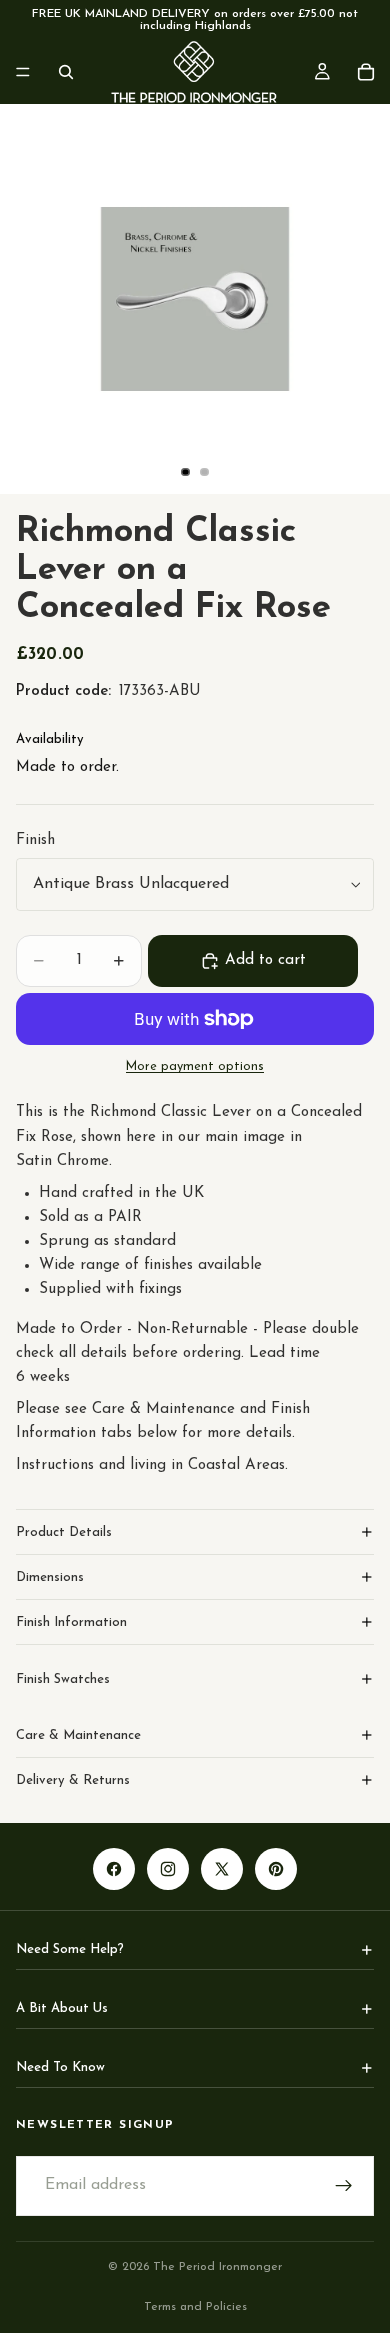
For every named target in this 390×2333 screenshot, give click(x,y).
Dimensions (50, 1577)
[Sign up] (344, 2186)
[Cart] (366, 72)
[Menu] (23, 72)
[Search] (66, 72)
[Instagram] (168, 1869)
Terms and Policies (195, 2307)
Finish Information (71, 1622)
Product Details (64, 1532)
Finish (35, 840)
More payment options (195, 1067)
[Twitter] (222, 1869)
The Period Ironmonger (217, 2267)
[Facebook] (114, 1869)
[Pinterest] (276, 1869)
